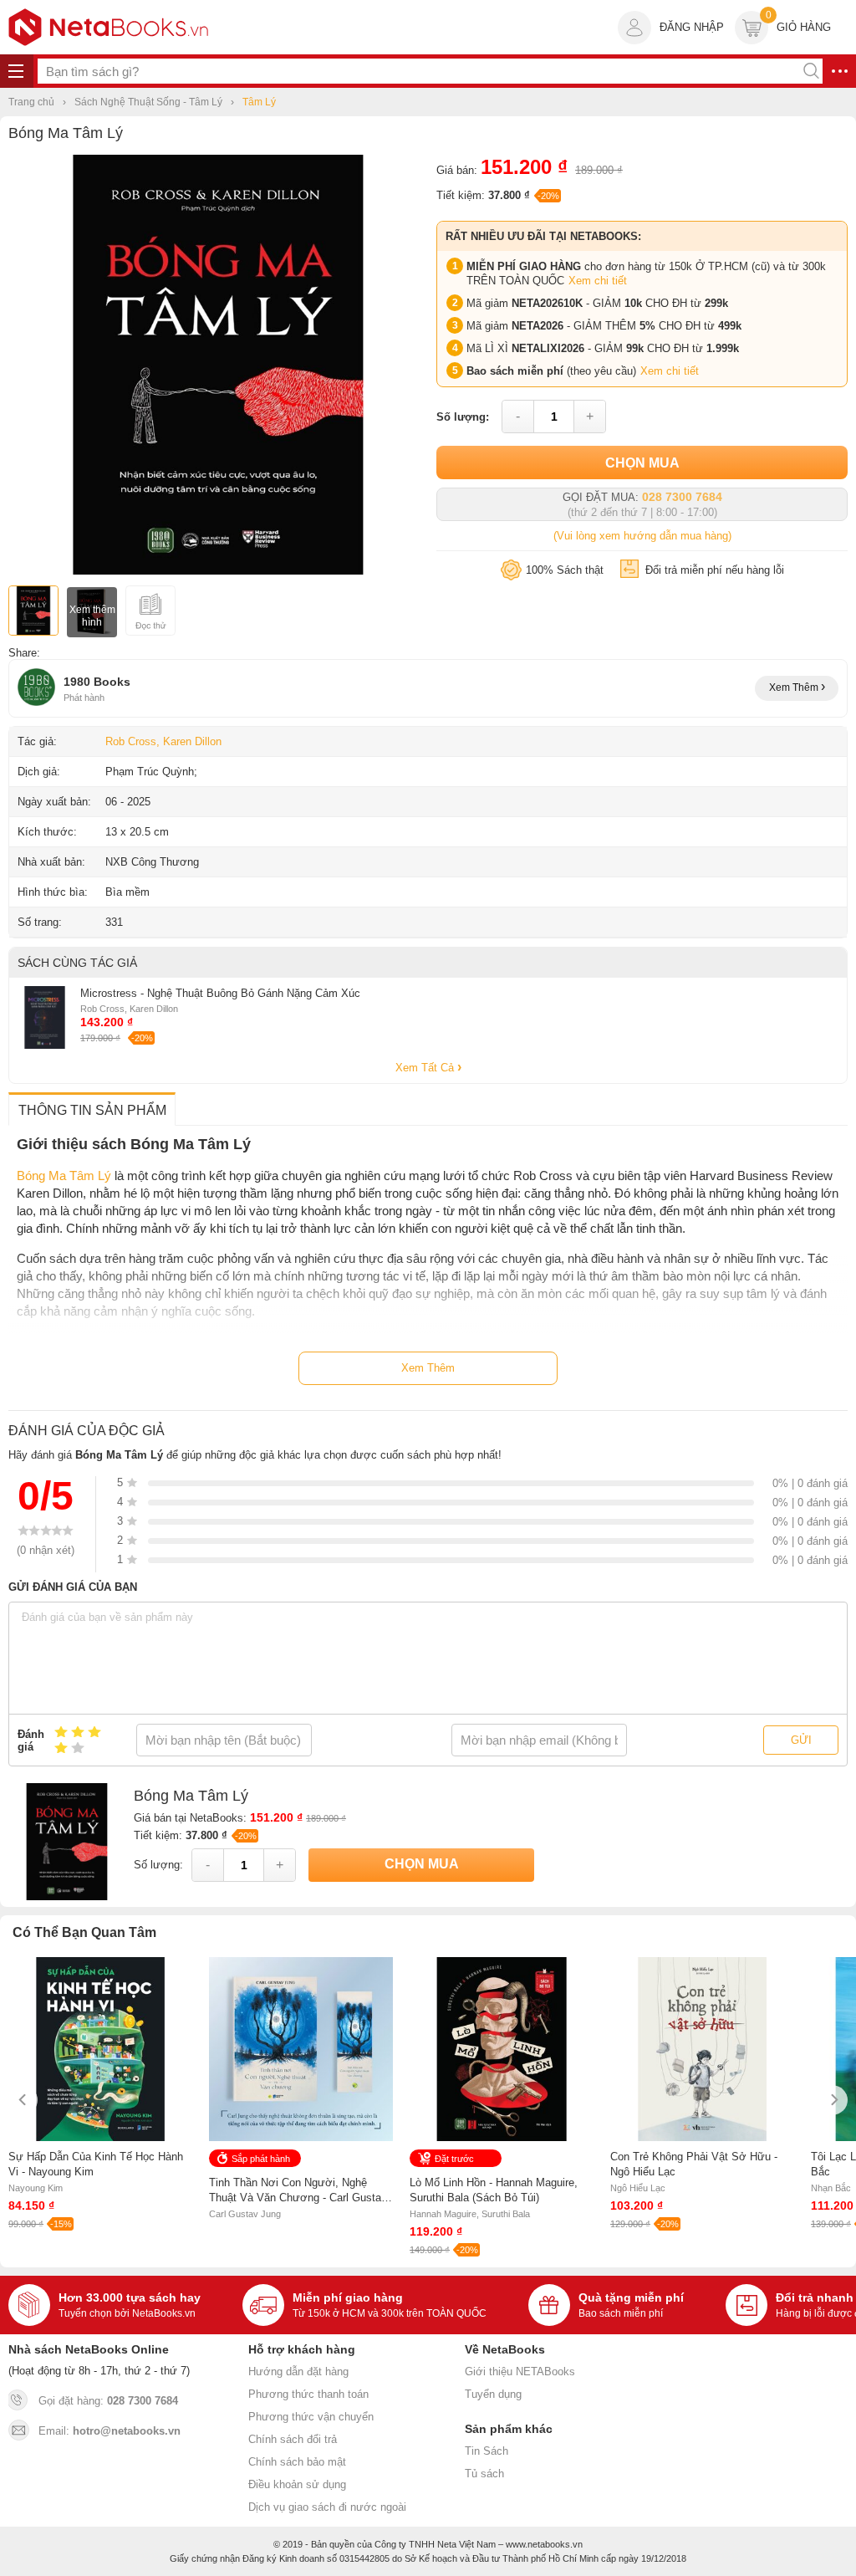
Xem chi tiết (598, 281)
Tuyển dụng (493, 2394)
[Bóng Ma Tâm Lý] (218, 571)
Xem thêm (795, 687)
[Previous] (23, 2100)
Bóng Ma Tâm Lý (64, 1176)
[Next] (833, 2100)
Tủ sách (484, 2474)
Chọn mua (642, 463)
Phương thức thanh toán (308, 2394)
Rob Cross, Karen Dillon (163, 741)
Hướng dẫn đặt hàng (298, 2372)
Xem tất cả (426, 1068)
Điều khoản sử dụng (297, 2484)
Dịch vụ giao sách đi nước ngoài (327, 2507)
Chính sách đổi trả (293, 2439)
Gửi (801, 1740)
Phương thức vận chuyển (311, 2417)
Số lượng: (463, 417)
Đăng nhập (692, 27)
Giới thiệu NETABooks (520, 2372)
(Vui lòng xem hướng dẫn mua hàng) (642, 536)
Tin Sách (487, 2451)
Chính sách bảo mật (297, 2462)
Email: (110, 2431)
